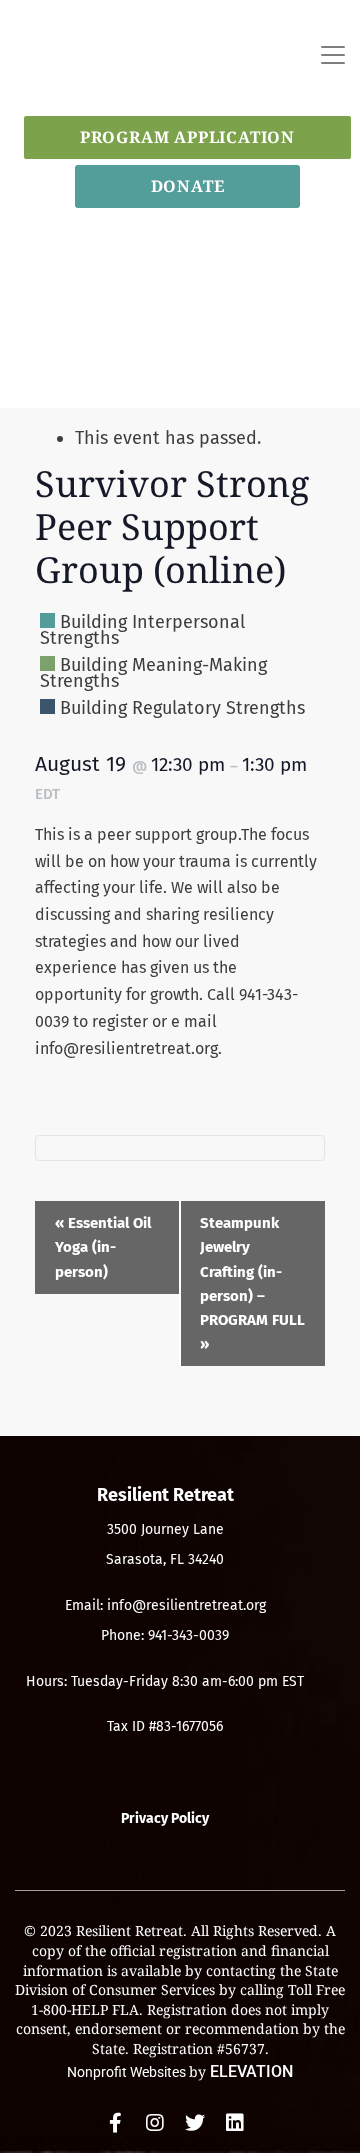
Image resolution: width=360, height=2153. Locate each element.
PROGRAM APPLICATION (187, 137)
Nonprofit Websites (128, 2072)
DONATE (188, 186)
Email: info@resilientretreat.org (165, 1605)
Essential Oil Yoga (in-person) (103, 1247)
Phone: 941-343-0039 (165, 1635)
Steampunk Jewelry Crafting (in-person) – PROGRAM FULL (252, 1283)
